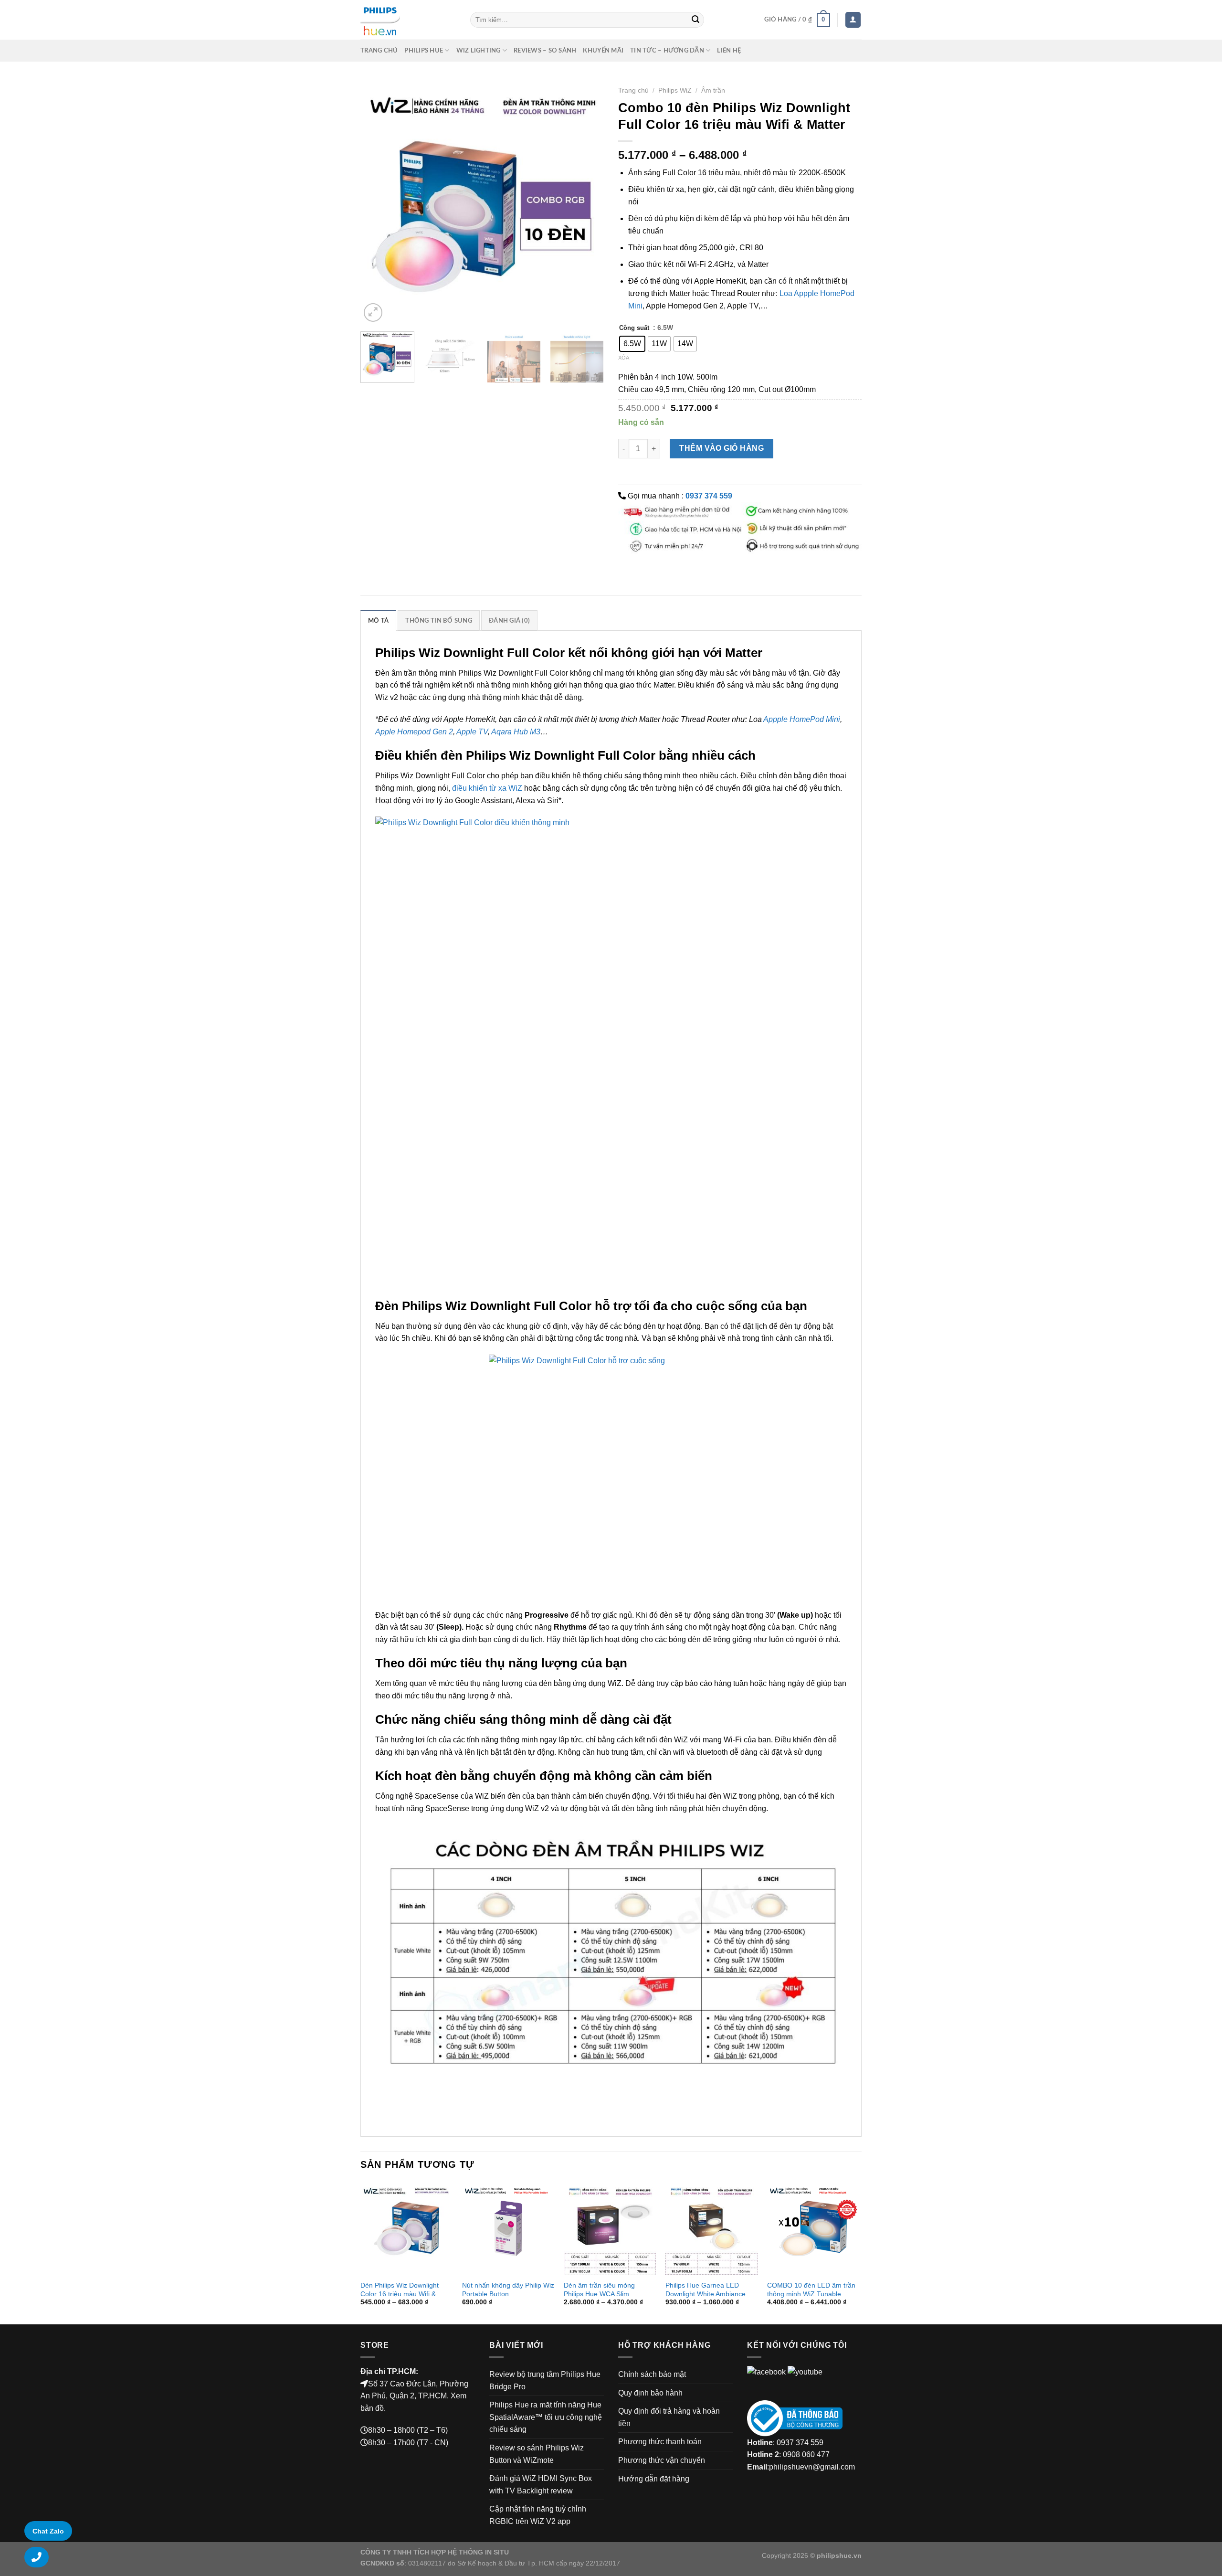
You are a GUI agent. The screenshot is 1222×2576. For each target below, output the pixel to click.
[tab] (378, 620)
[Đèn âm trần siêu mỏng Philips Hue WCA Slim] (610, 2228)
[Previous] (377, 202)
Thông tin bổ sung (438, 621)
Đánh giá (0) (509, 621)
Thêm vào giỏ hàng (722, 448)
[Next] (587, 202)
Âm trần (713, 90)
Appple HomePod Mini (802, 719)
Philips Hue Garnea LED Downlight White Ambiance (706, 2290)
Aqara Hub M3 (516, 732)
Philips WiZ (675, 90)
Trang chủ (379, 51)
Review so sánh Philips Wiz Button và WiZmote (537, 2454)
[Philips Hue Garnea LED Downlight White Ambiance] (711, 2228)
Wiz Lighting (479, 51)
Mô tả (378, 621)
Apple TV (472, 732)
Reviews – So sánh (545, 51)
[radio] (632, 344)
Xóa (624, 358)
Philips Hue (424, 51)
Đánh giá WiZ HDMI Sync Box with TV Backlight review (541, 2485)
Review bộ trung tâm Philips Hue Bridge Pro (545, 2380)
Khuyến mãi (603, 51)
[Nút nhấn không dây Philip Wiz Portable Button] (508, 2228)
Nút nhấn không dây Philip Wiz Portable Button (508, 2290)
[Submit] (695, 20)
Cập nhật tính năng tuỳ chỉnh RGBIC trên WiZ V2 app (538, 2515)
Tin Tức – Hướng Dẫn (667, 51)
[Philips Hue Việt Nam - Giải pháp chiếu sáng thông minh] (408, 20)
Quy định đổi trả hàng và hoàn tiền (669, 2417)
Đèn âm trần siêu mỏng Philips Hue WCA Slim (599, 2290)
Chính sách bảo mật (652, 2374)
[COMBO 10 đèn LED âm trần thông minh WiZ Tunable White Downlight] (813, 2228)
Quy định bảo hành (650, 2393)
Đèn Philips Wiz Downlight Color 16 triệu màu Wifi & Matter (400, 2294)
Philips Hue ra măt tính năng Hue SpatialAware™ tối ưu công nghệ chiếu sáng (546, 2417)
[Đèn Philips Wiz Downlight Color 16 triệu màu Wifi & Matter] (406, 2228)
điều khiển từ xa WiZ (487, 788)
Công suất (634, 328)
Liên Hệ (729, 51)
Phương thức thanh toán (660, 2442)
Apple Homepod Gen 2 (414, 732)
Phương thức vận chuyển (662, 2460)
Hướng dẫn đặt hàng (654, 2479)
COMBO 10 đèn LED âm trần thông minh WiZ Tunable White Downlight (811, 2294)
